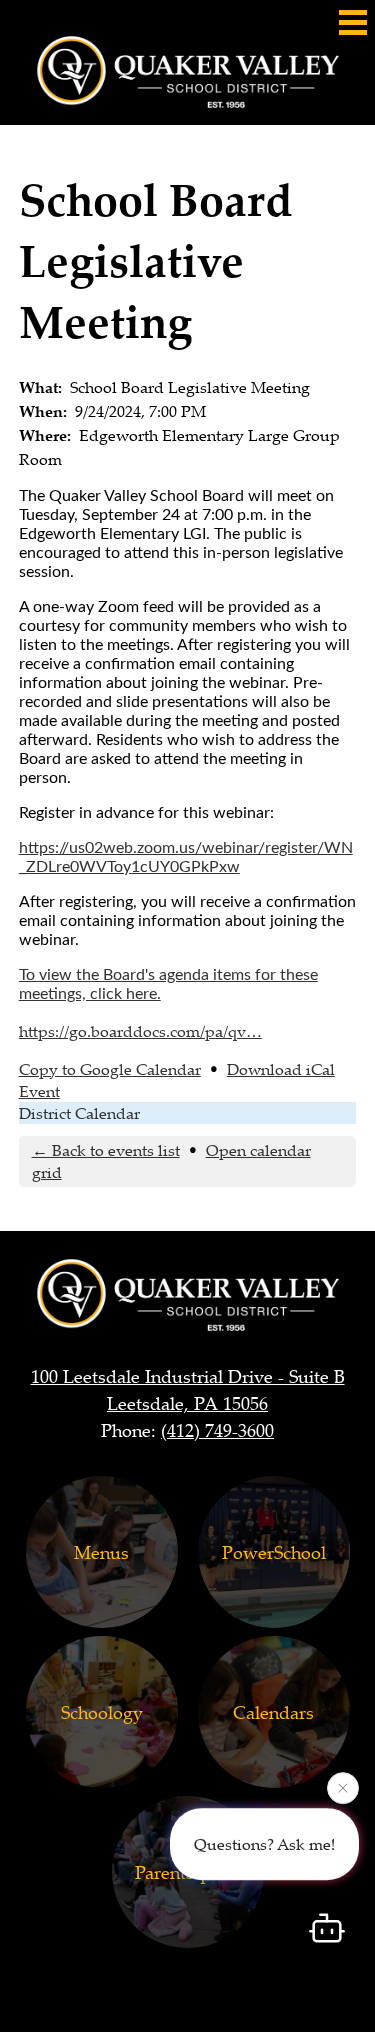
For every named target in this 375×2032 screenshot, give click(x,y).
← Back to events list (106, 1150)
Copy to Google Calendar (110, 1069)
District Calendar (79, 1113)
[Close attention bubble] (343, 1788)
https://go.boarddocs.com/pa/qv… (140, 1031)
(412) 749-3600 (217, 1430)
